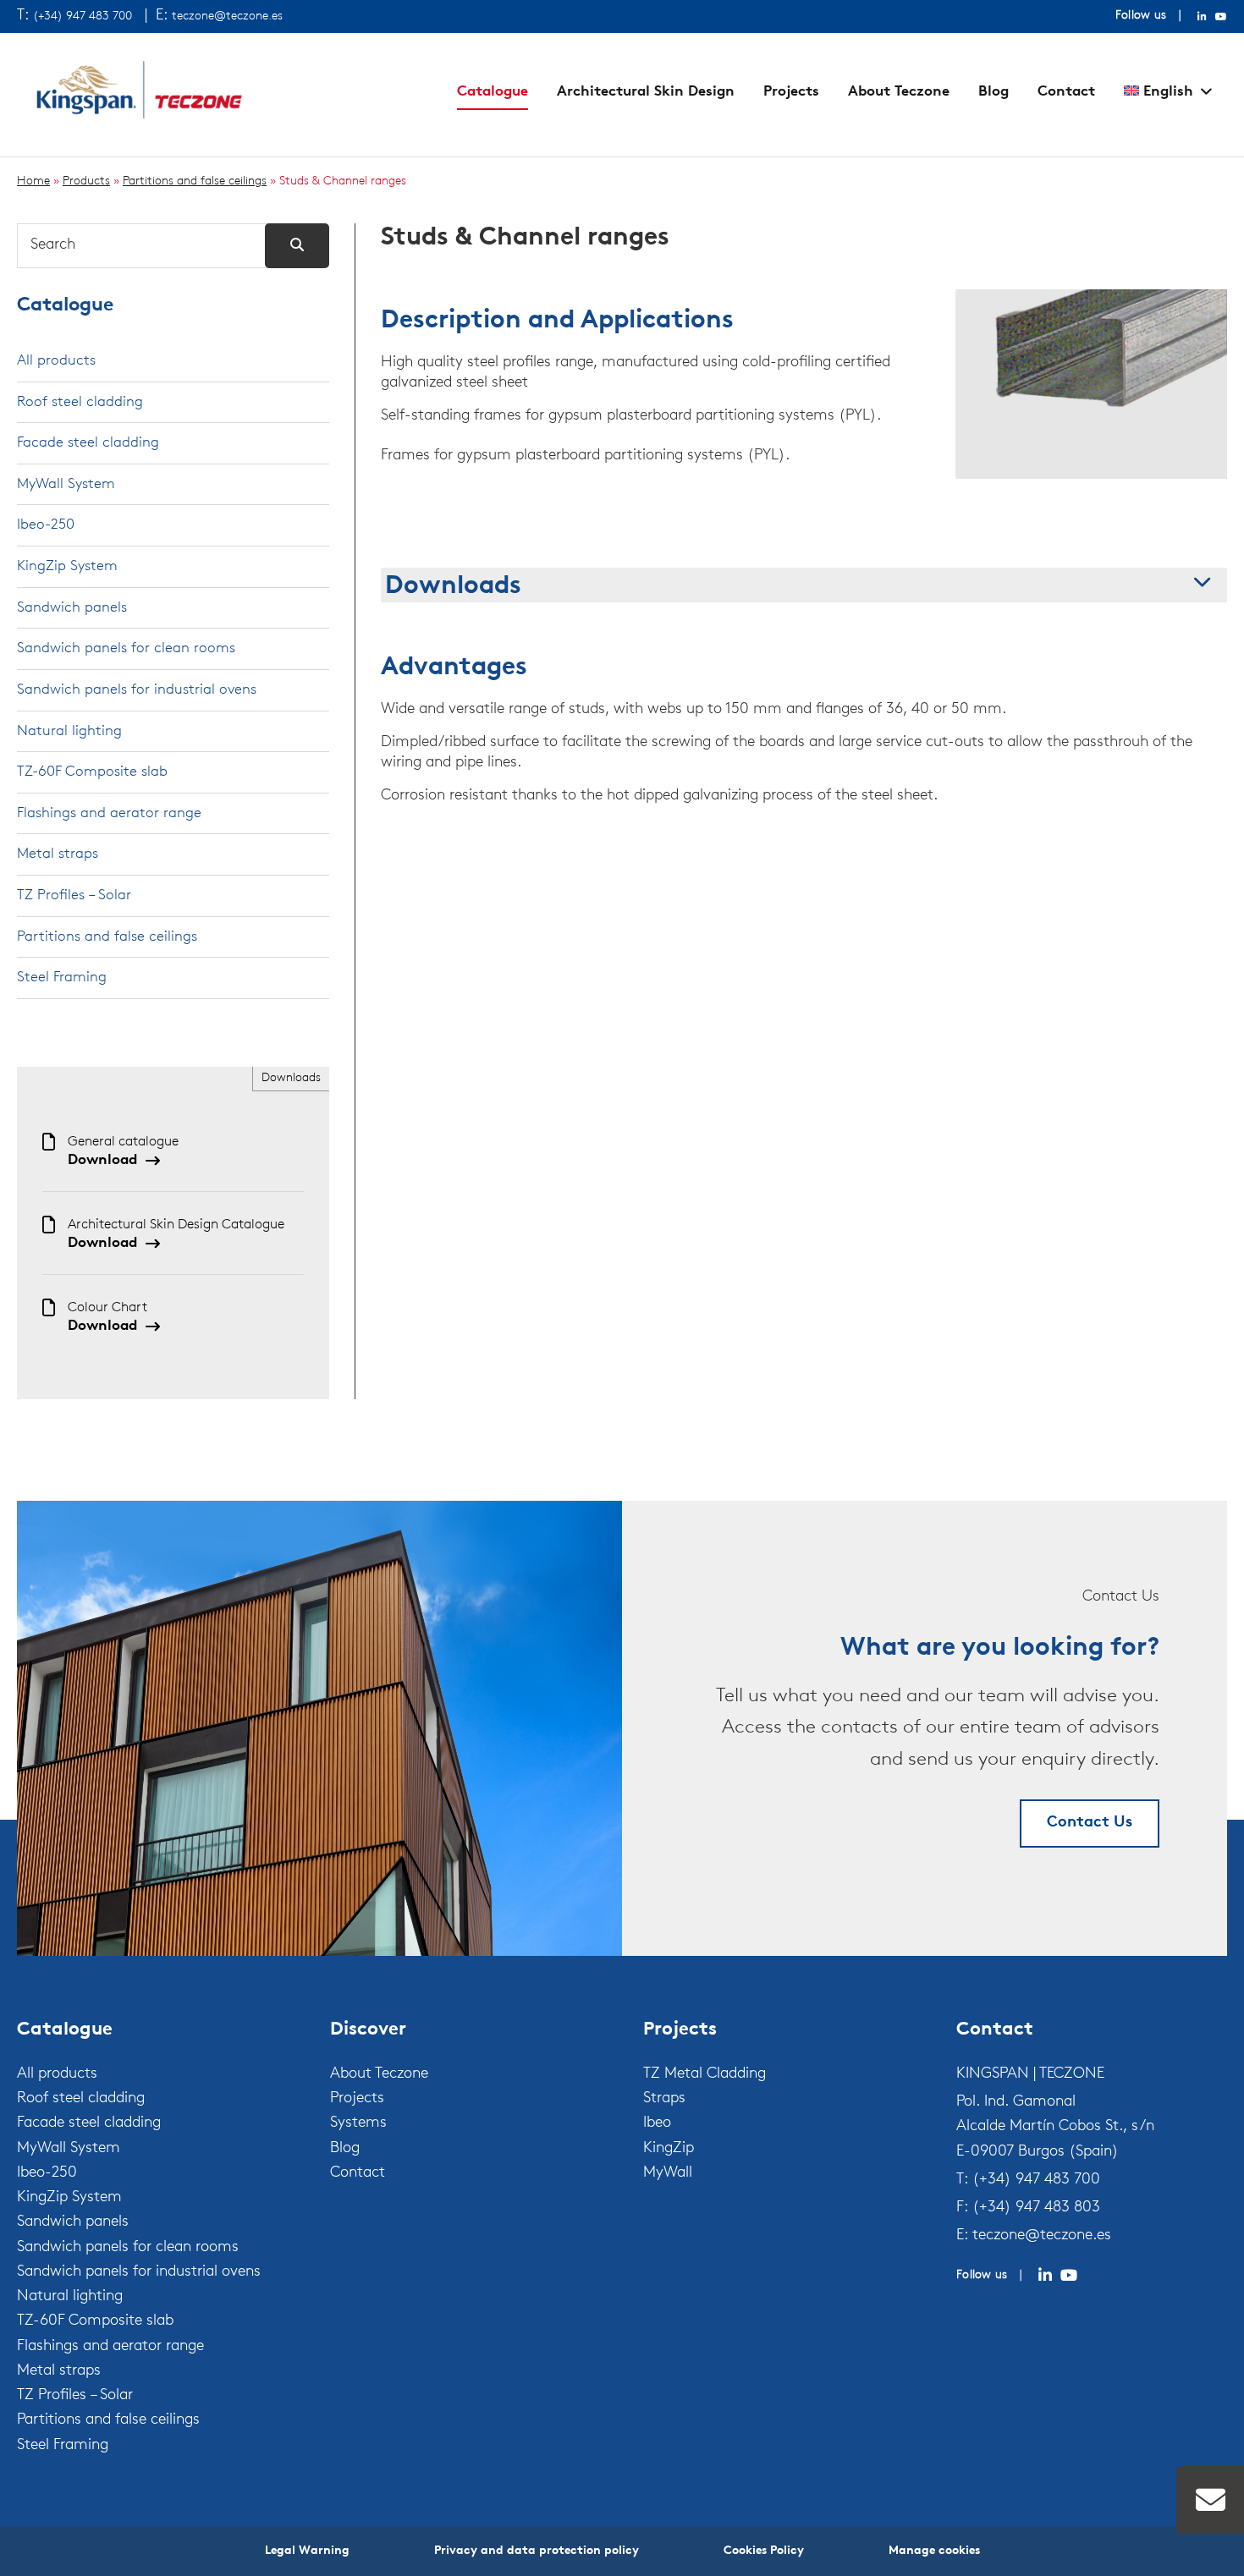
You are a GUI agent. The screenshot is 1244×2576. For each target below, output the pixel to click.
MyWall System (66, 484)
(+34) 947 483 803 (1036, 2208)
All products (56, 361)
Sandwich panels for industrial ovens (137, 690)
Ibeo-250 (46, 525)
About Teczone (899, 92)
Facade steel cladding (88, 443)
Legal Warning (307, 2551)
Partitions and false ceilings (195, 181)
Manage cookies (934, 2551)
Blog (994, 92)
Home (33, 181)
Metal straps (58, 854)
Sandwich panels (72, 608)
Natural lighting (69, 731)
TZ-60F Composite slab (92, 772)
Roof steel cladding (80, 402)
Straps (664, 2099)
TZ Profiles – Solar (74, 895)
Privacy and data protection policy (537, 2551)
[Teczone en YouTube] (1221, 17)
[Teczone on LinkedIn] (1045, 2276)
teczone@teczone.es (227, 16)
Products (86, 181)
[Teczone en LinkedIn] (1202, 17)
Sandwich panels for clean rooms (126, 648)
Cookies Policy (764, 2551)
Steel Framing (62, 978)
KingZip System (67, 566)
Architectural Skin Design (646, 92)
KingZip (669, 2149)
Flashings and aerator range (109, 813)
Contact (1066, 92)
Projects (791, 92)
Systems (358, 2123)
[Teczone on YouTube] (1069, 2276)
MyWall (668, 2173)
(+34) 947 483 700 (83, 16)
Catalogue (493, 92)
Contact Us (1090, 1823)
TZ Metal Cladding (705, 2074)
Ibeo (657, 2123)
